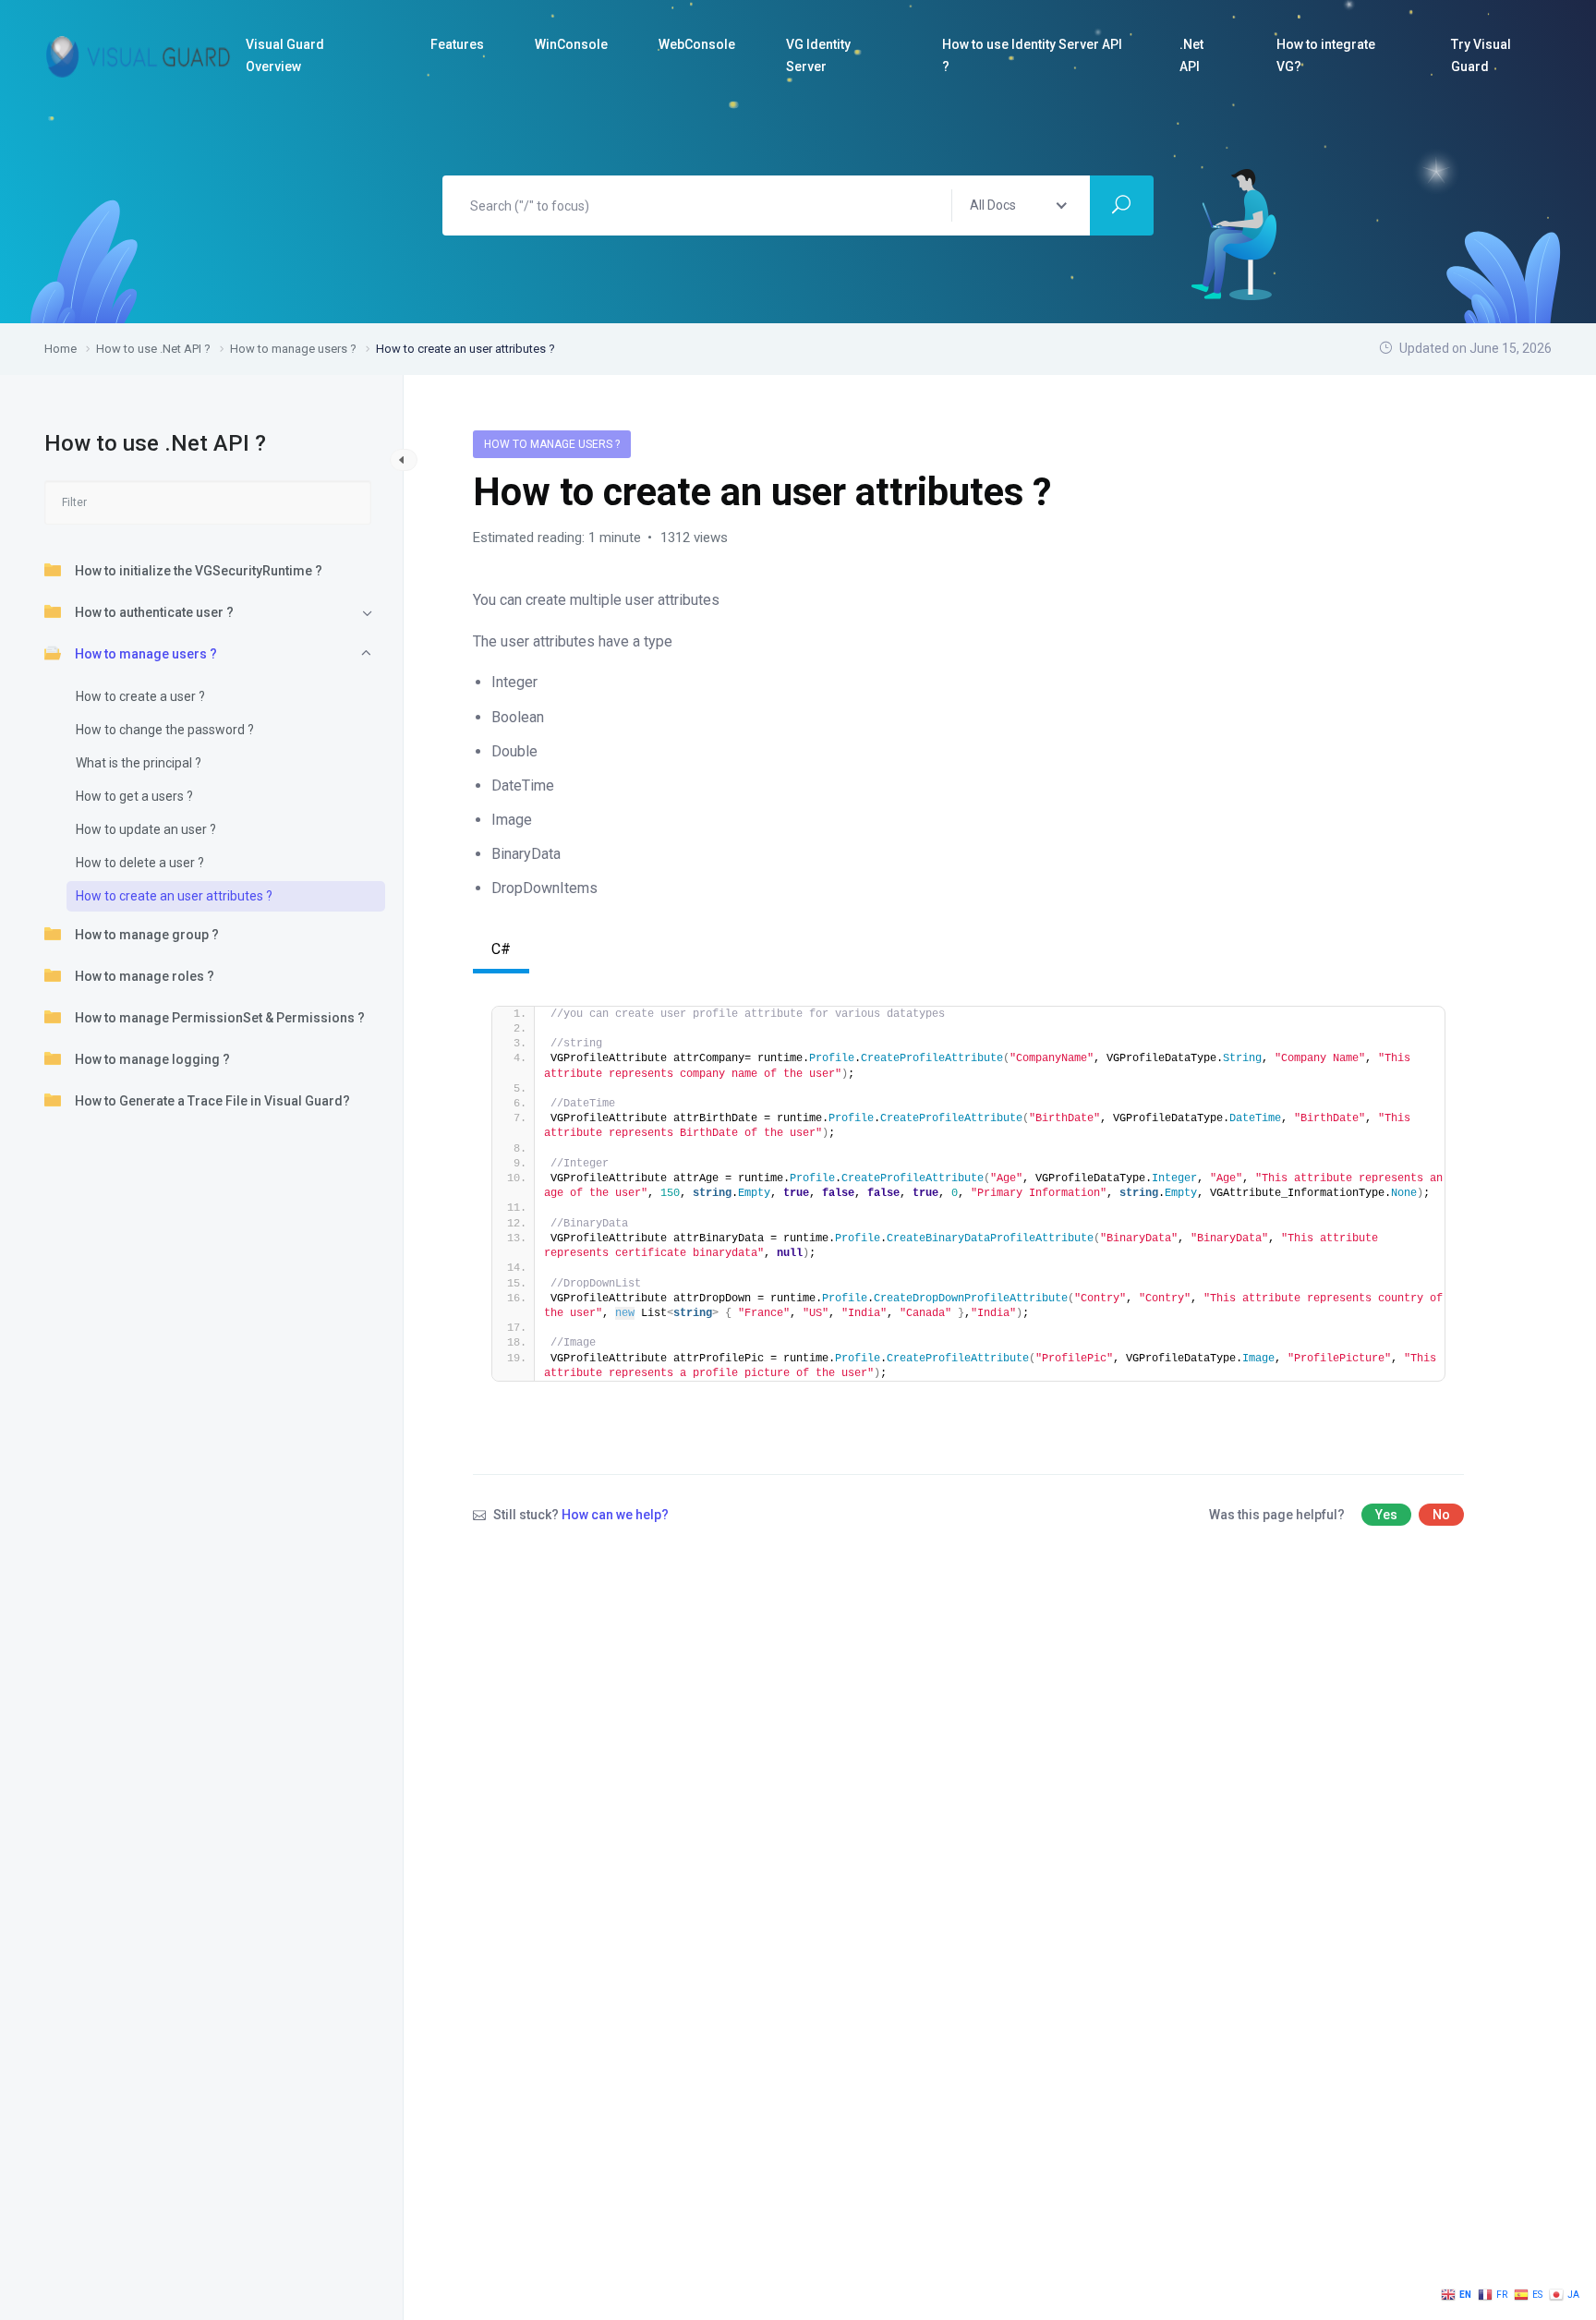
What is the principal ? (139, 763)
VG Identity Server (818, 55)
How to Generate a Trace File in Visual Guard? (212, 1101)
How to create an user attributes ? (174, 896)
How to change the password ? (165, 730)
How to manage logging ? (152, 1059)
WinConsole (571, 44)
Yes (1386, 1515)
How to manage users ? (146, 654)
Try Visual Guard (1481, 55)
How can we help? (615, 1515)
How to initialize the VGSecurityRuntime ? (199, 571)
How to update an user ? (146, 829)
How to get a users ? (134, 796)
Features (457, 44)
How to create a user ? (140, 696)
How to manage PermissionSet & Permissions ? (220, 1018)
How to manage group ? (147, 935)
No (1441, 1515)
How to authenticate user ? (154, 612)
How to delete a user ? (140, 863)
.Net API (1191, 55)
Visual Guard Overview (285, 55)
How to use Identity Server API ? (1032, 55)
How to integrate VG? (1326, 55)
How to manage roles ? (145, 976)
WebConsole (697, 44)
